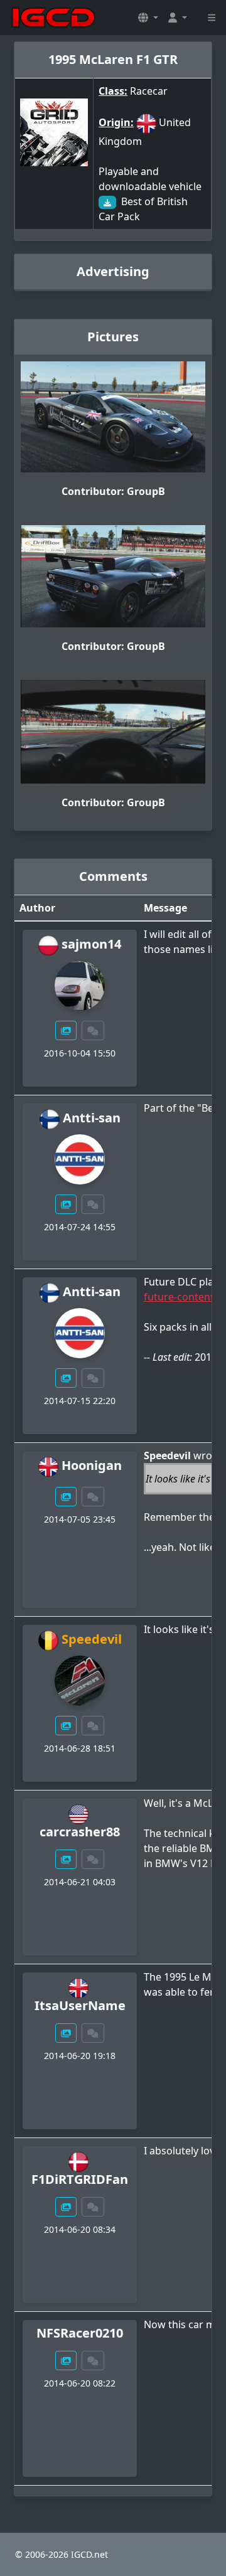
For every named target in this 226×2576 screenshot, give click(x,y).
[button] (148, 18)
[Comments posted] (93, 1030)
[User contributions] (66, 1030)
